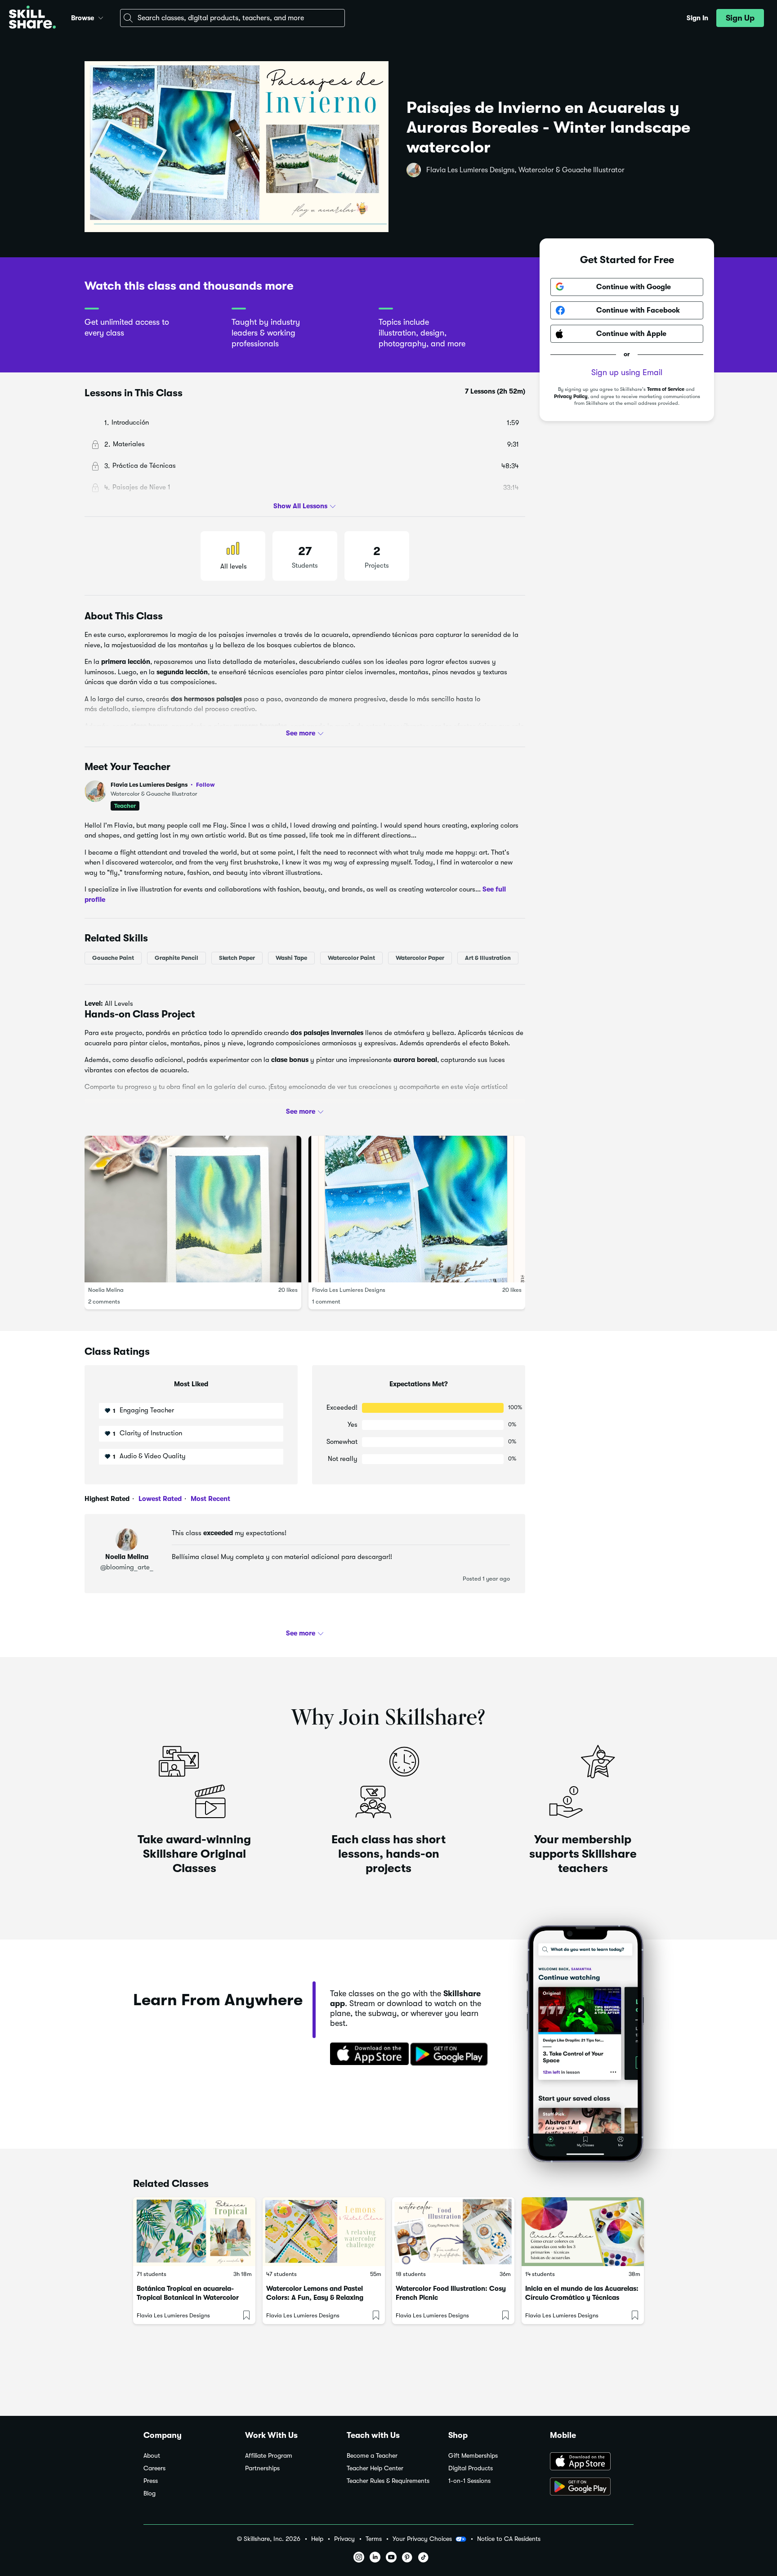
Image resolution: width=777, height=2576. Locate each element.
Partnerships (262, 2468)
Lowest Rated (159, 1499)
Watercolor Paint (351, 958)
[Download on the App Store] (366, 2055)
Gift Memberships (473, 2456)
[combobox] (232, 18)
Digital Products (471, 2468)
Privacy (344, 2539)
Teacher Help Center (375, 2468)
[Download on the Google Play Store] (592, 2487)
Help (317, 2539)
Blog (150, 2493)
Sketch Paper (237, 958)
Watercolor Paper (420, 958)
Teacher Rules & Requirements (388, 2481)
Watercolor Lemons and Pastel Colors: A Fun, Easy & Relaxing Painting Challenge (315, 2298)
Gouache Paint (113, 958)
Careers (154, 2468)
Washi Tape (291, 958)
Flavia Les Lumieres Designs (163, 785)
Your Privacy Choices (422, 2539)
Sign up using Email (627, 372)
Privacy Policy (571, 396)
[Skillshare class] (194, 2232)
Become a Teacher (372, 2456)
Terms (374, 2539)
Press (151, 2481)
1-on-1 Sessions (469, 2481)
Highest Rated (107, 1499)
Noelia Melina (106, 1290)
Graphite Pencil (176, 958)
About (152, 2456)
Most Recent (210, 1499)
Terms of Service (666, 389)
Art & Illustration (488, 958)
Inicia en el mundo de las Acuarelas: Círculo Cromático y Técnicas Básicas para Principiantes (582, 2298)
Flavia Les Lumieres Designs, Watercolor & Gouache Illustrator (525, 170)
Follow (205, 784)
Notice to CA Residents (509, 2539)
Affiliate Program (269, 2456)
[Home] (32, 18)
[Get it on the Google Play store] (451, 2055)
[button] (101, 17)
